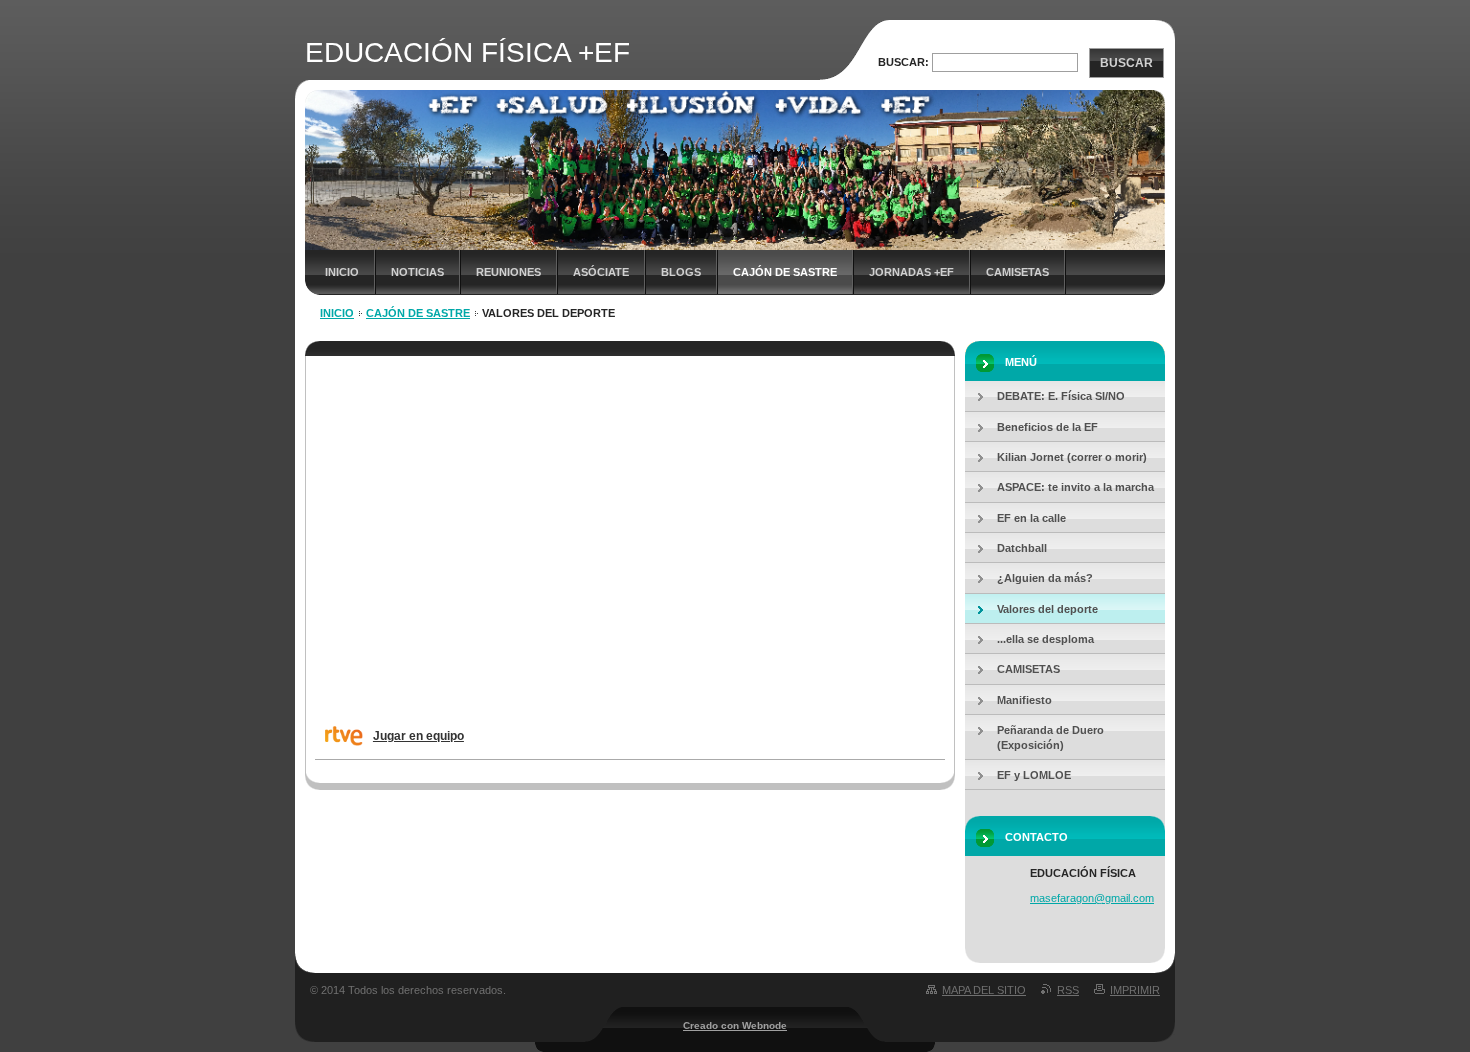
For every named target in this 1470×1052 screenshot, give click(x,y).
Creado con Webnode (735, 1025)
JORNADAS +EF (911, 272)
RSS (1068, 990)
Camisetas (1017, 272)
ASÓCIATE (601, 272)
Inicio (342, 272)
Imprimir (1135, 990)
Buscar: (903, 62)
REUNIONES (508, 272)
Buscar (1126, 63)
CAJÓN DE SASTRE (785, 272)
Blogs (681, 272)
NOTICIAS (417, 272)
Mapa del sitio (984, 990)
